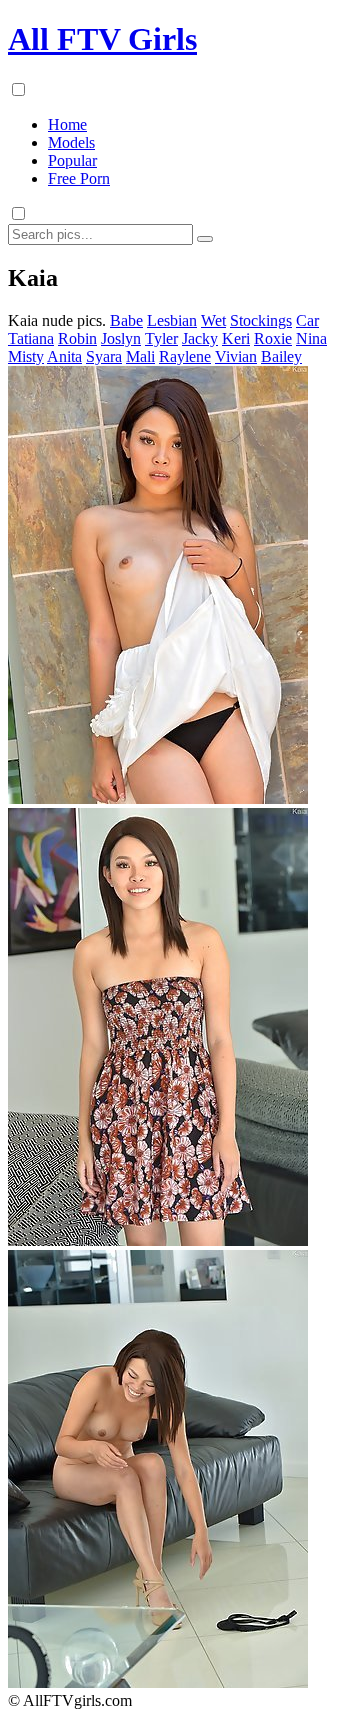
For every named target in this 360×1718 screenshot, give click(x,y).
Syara (104, 356)
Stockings (261, 320)
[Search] (205, 239)
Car (307, 320)
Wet (213, 320)
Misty (26, 356)
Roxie (273, 338)
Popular (72, 160)
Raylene (185, 356)
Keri (236, 338)
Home (67, 124)
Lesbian (172, 320)
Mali (140, 356)
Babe (126, 320)
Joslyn (121, 338)
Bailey (281, 356)
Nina (311, 338)
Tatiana (31, 338)
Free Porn (79, 178)
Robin (77, 338)
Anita (64, 356)
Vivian (236, 356)
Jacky (200, 338)
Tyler (161, 338)
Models (71, 142)
